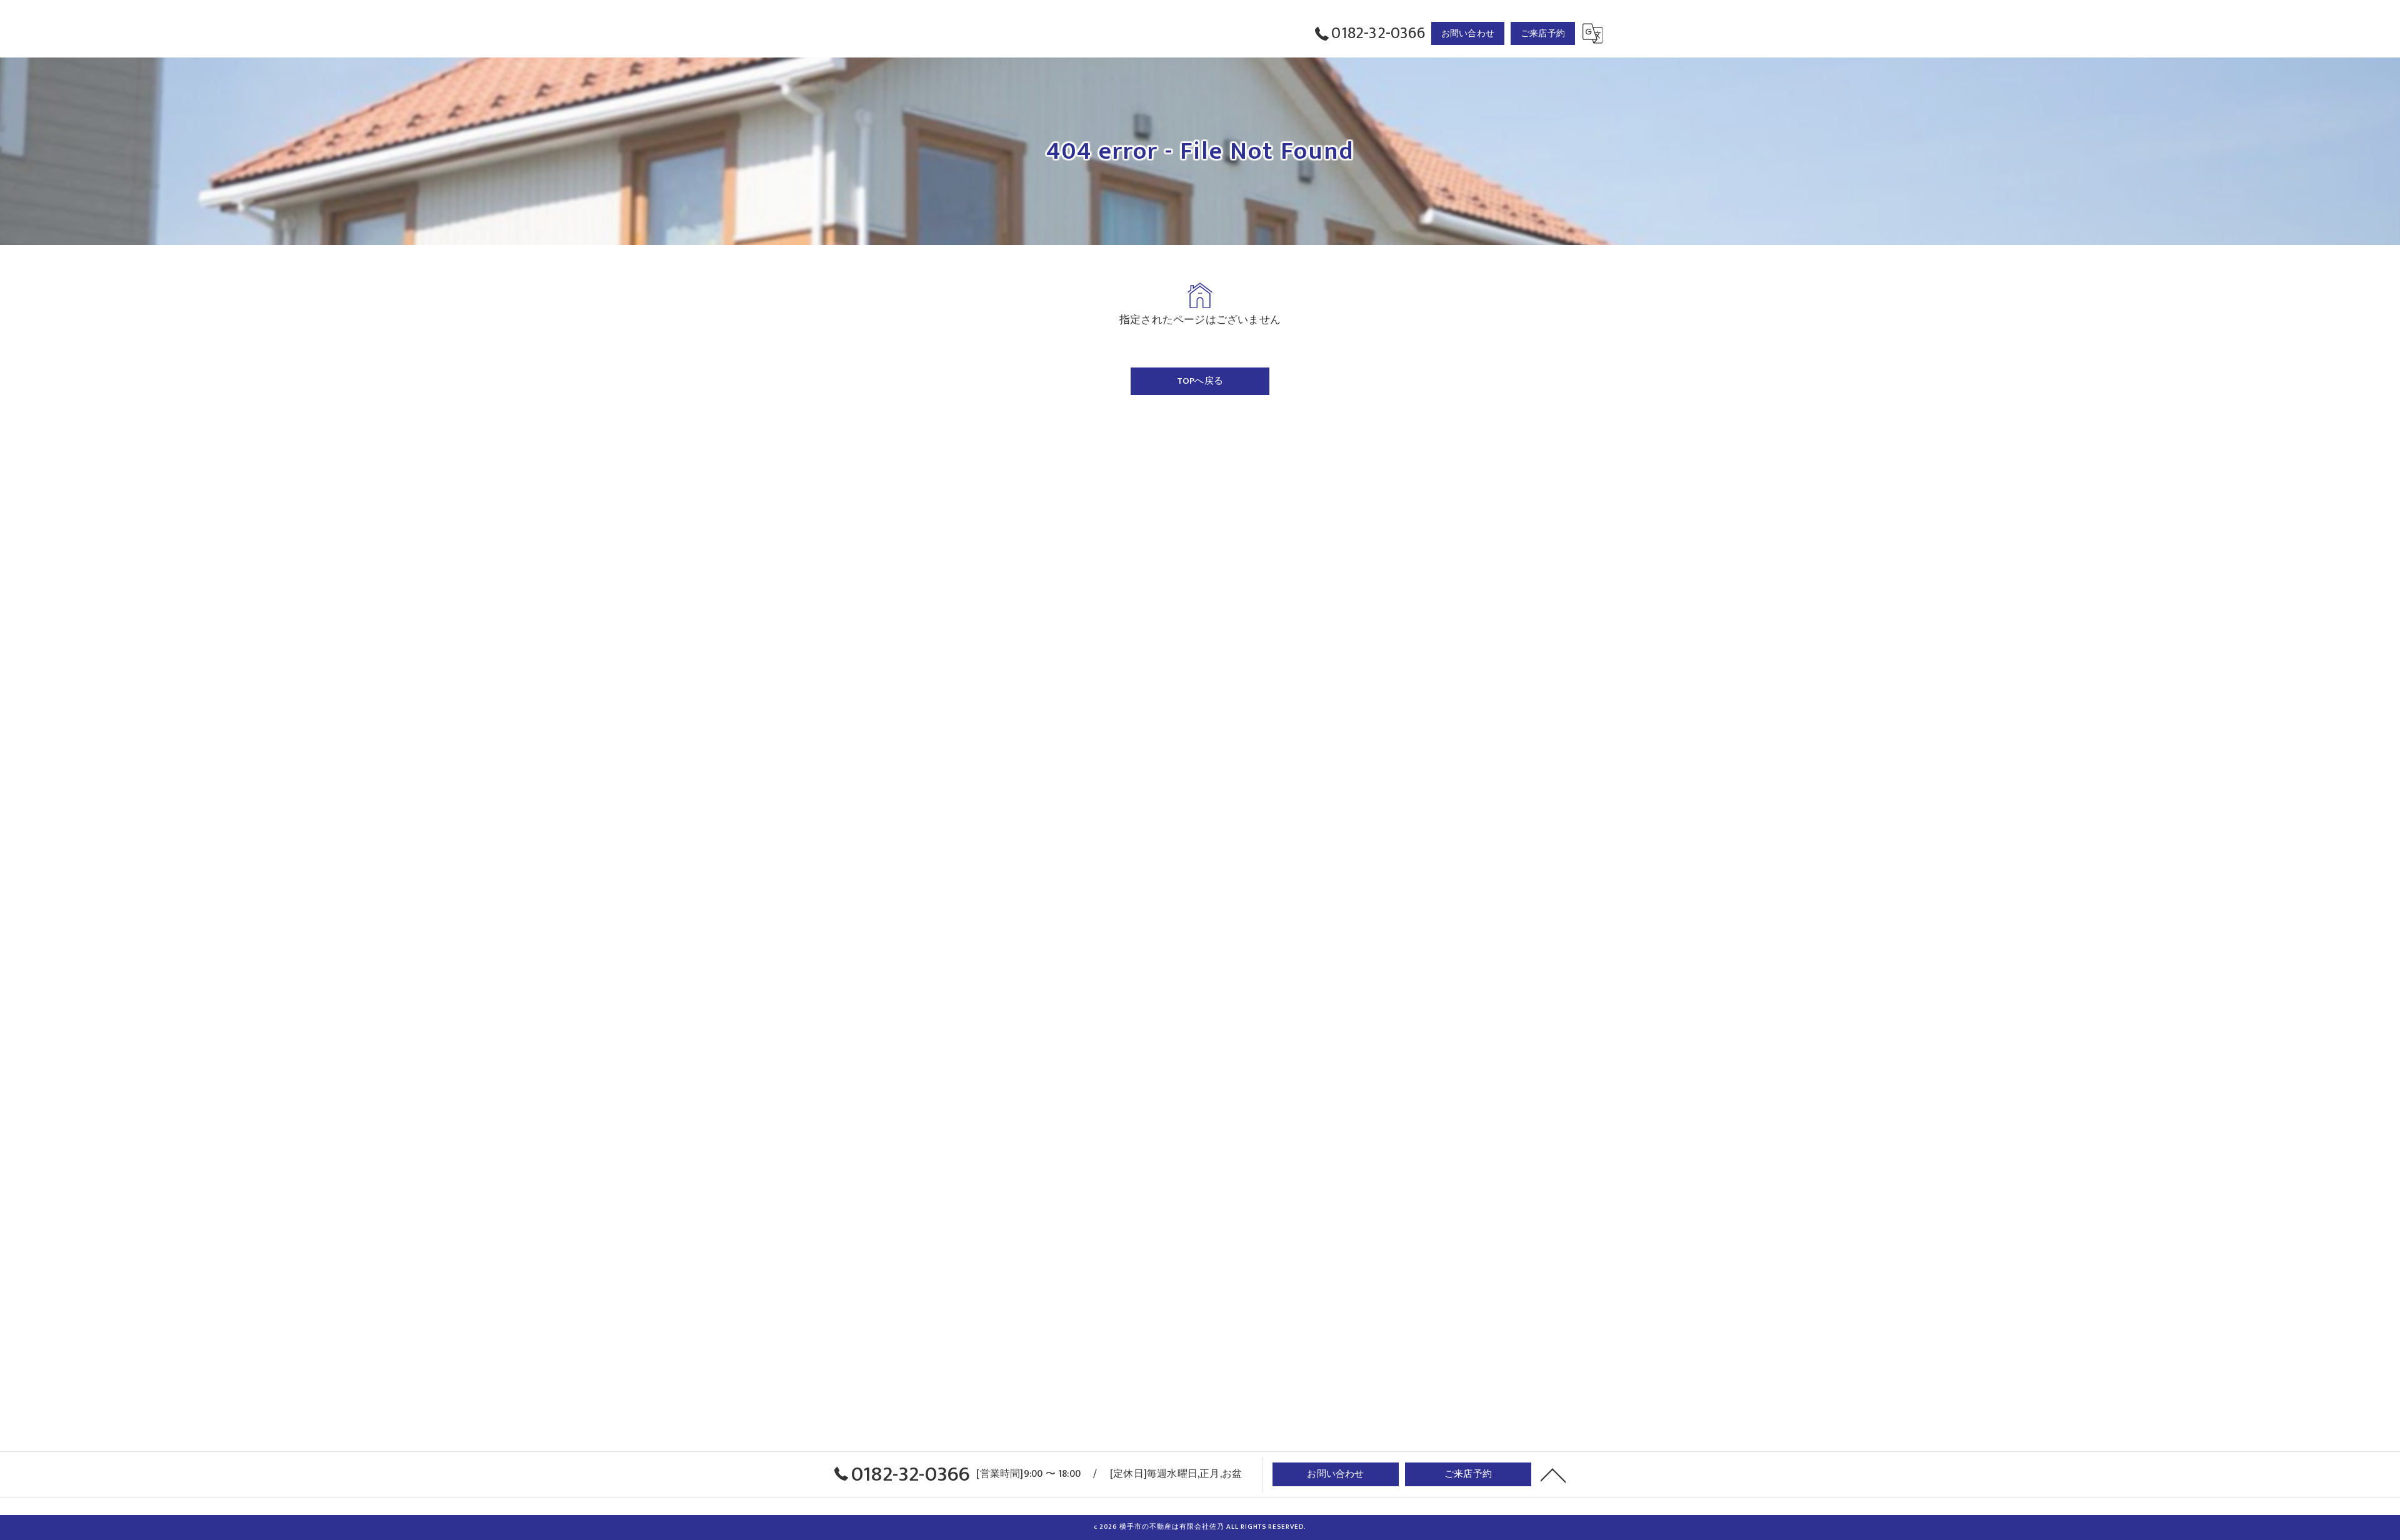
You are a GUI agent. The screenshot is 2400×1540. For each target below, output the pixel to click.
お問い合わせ (1468, 33)
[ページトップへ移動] (1553, 1474)
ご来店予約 (1543, 33)
